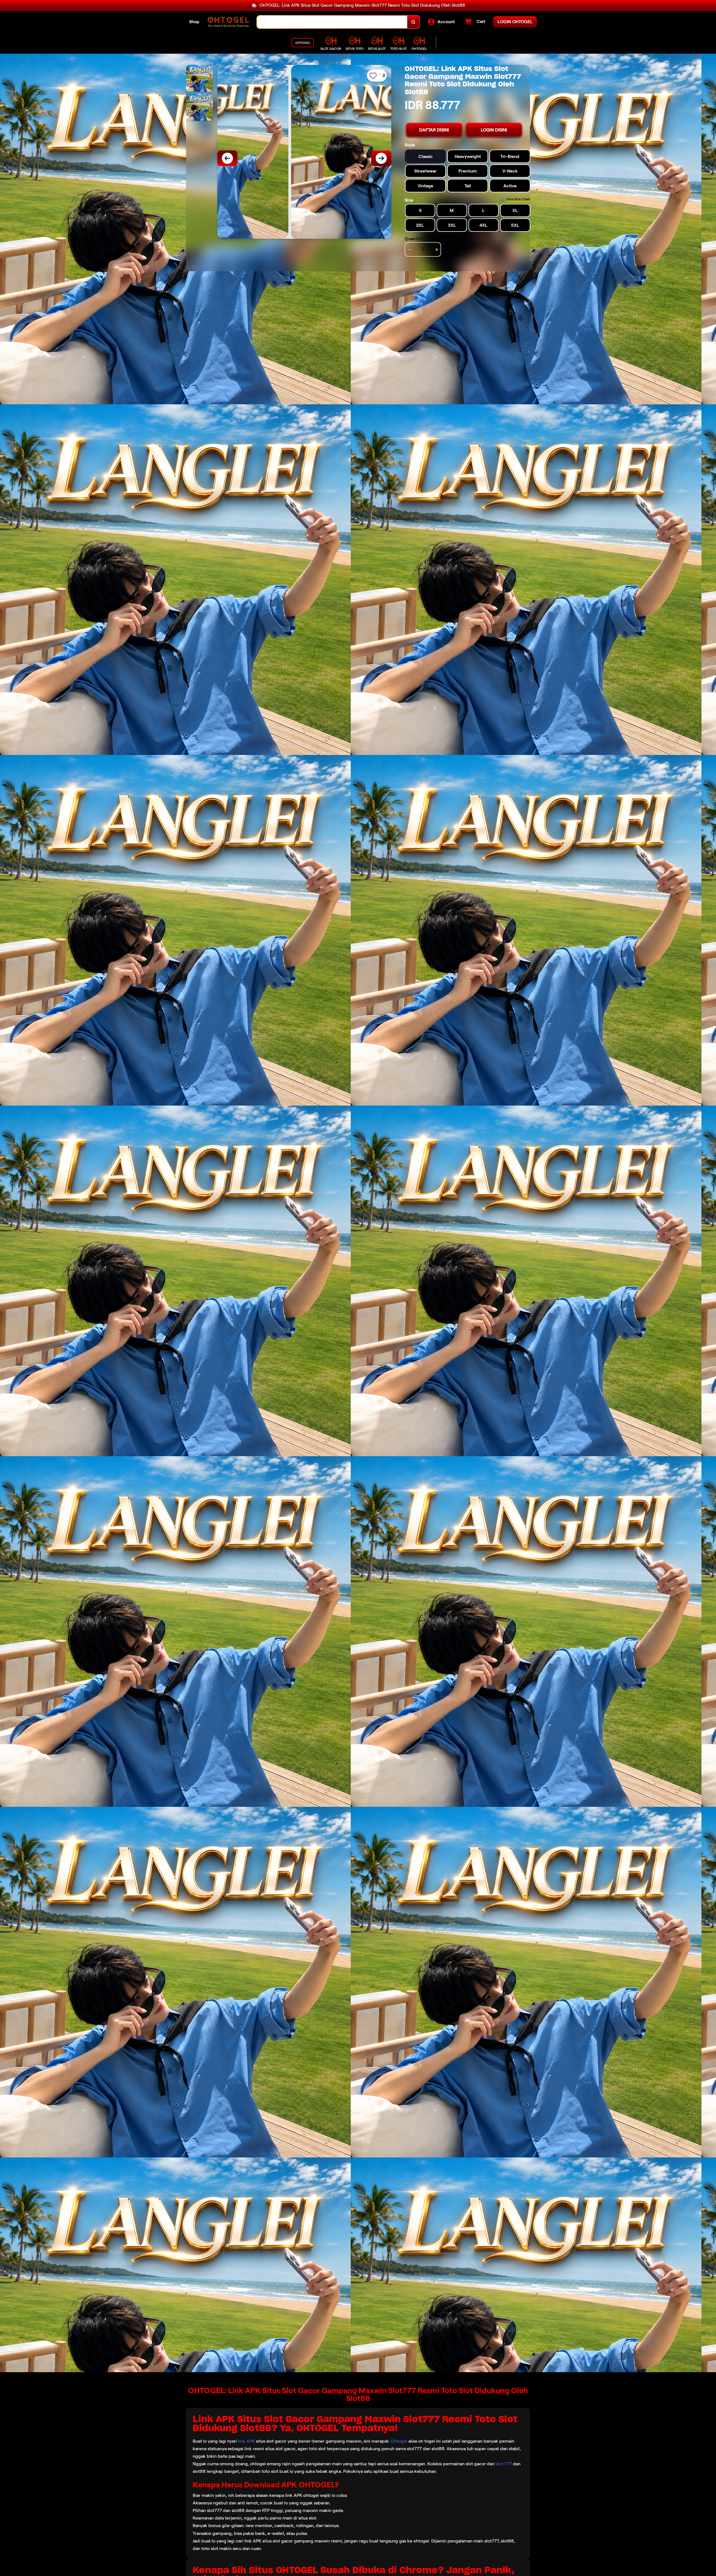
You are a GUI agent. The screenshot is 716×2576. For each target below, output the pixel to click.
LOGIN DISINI (494, 130)
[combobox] (332, 22)
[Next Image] (381, 158)
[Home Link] (228, 22)
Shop (194, 22)
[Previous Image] (227, 158)
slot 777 (504, 2464)
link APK (246, 2441)
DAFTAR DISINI (434, 130)
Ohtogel (399, 2441)
